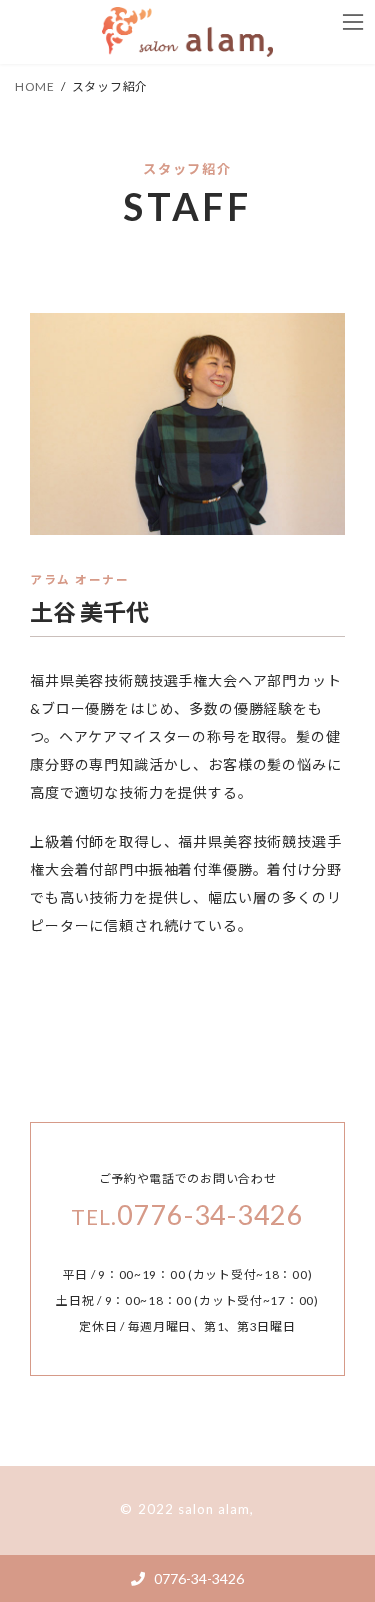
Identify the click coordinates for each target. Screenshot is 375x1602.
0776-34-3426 (197, 1578)
